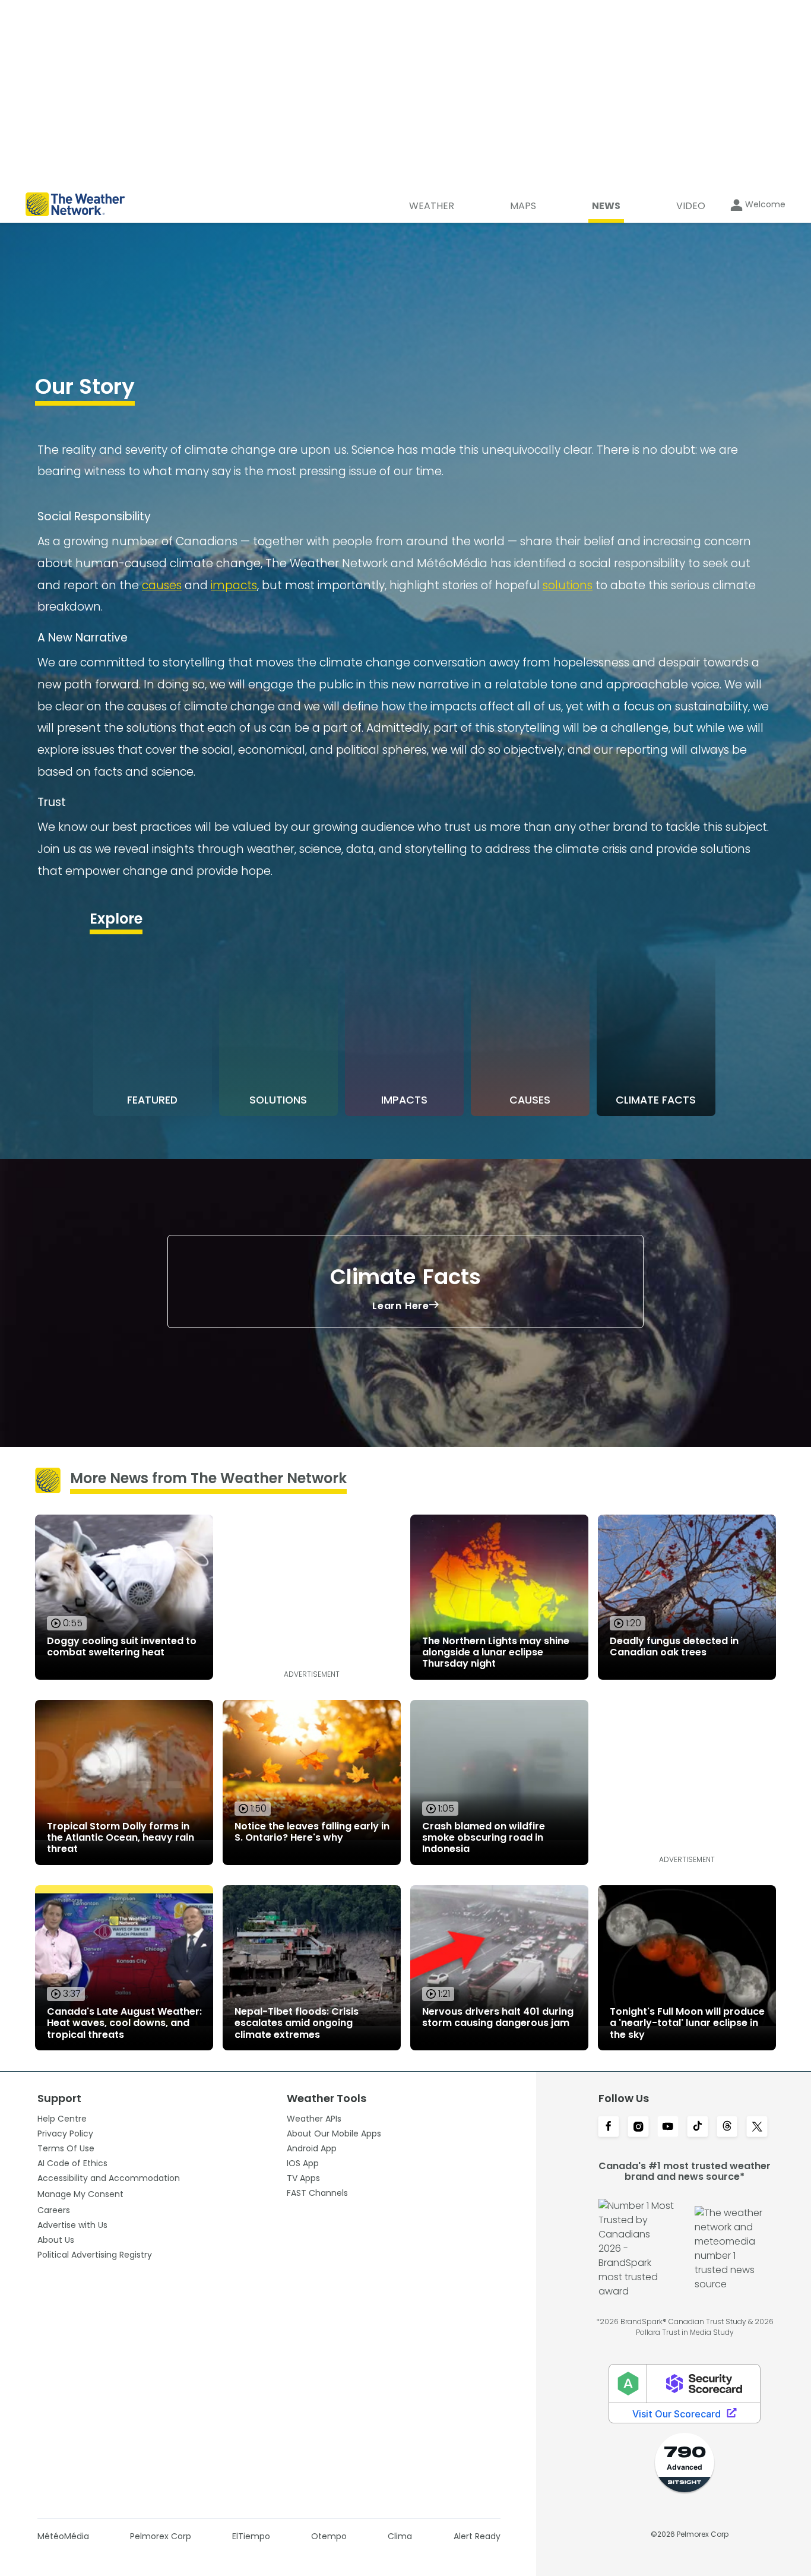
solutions (568, 585)
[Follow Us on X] (757, 2128)
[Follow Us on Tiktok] (698, 2128)
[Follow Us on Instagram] (638, 2128)
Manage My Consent (80, 2194)
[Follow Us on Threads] (727, 2128)
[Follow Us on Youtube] (668, 2128)
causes (162, 585)
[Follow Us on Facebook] (609, 2128)
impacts (234, 585)
